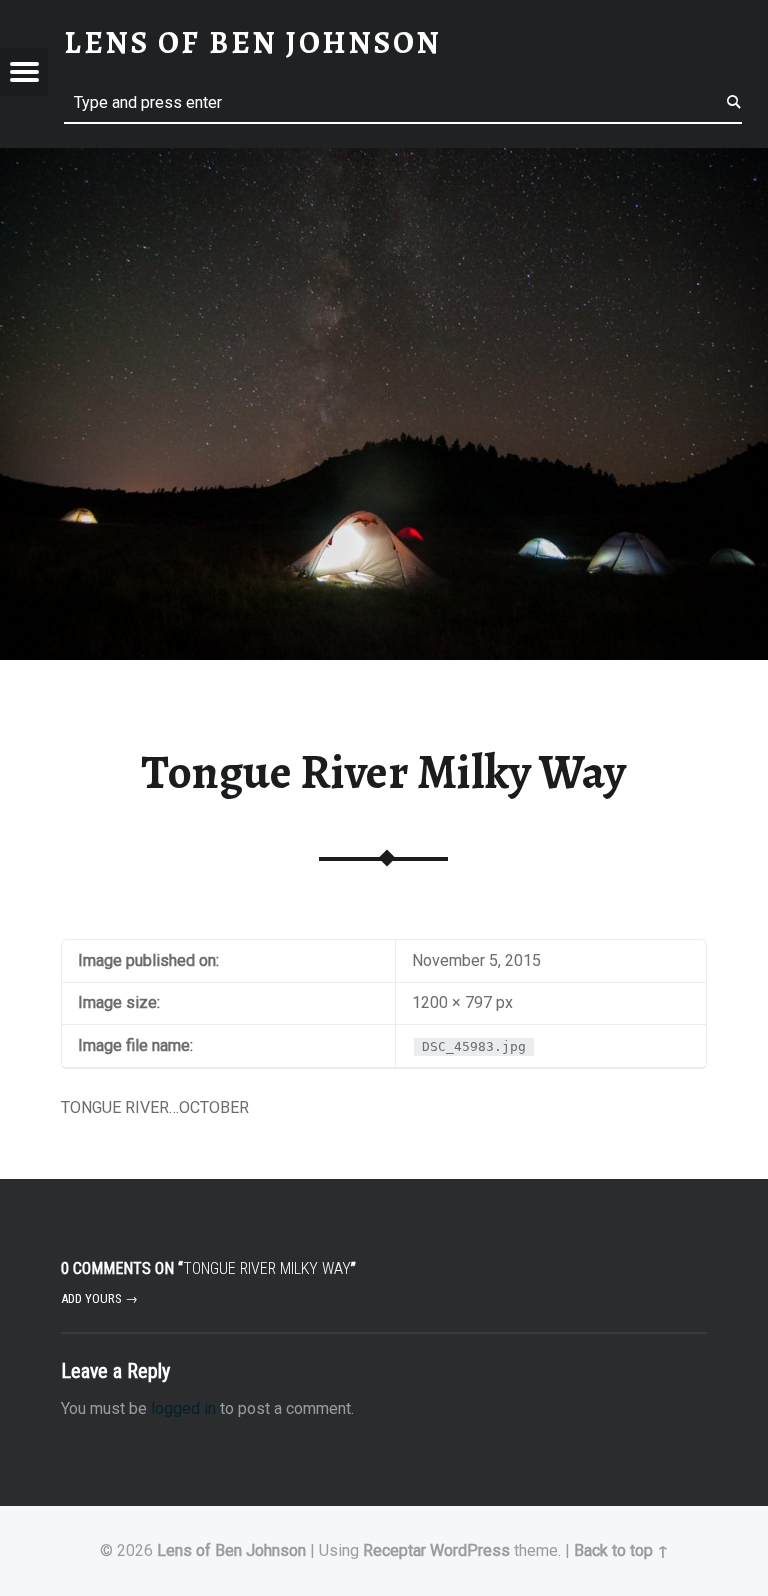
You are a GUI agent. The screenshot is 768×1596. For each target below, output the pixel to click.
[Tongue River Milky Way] (384, 160)
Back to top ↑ (621, 1550)
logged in (183, 1408)
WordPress (470, 1550)
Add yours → (99, 1298)
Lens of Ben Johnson (231, 1550)
